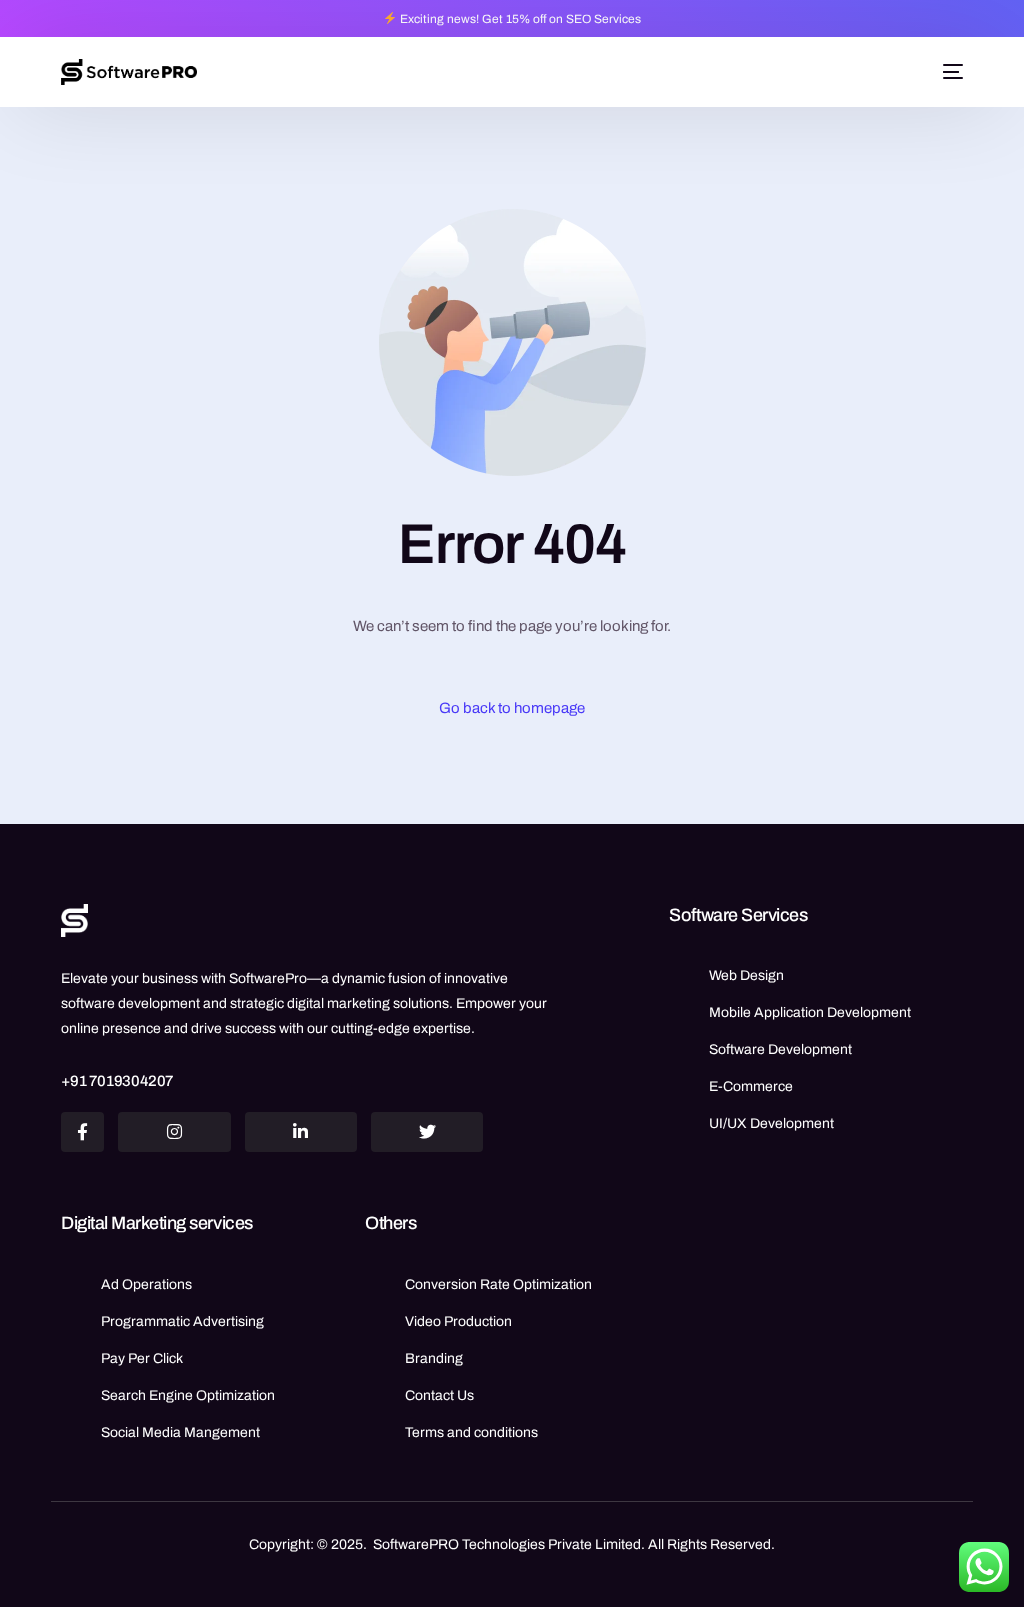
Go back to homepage (512, 708)
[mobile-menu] (950, 72)
